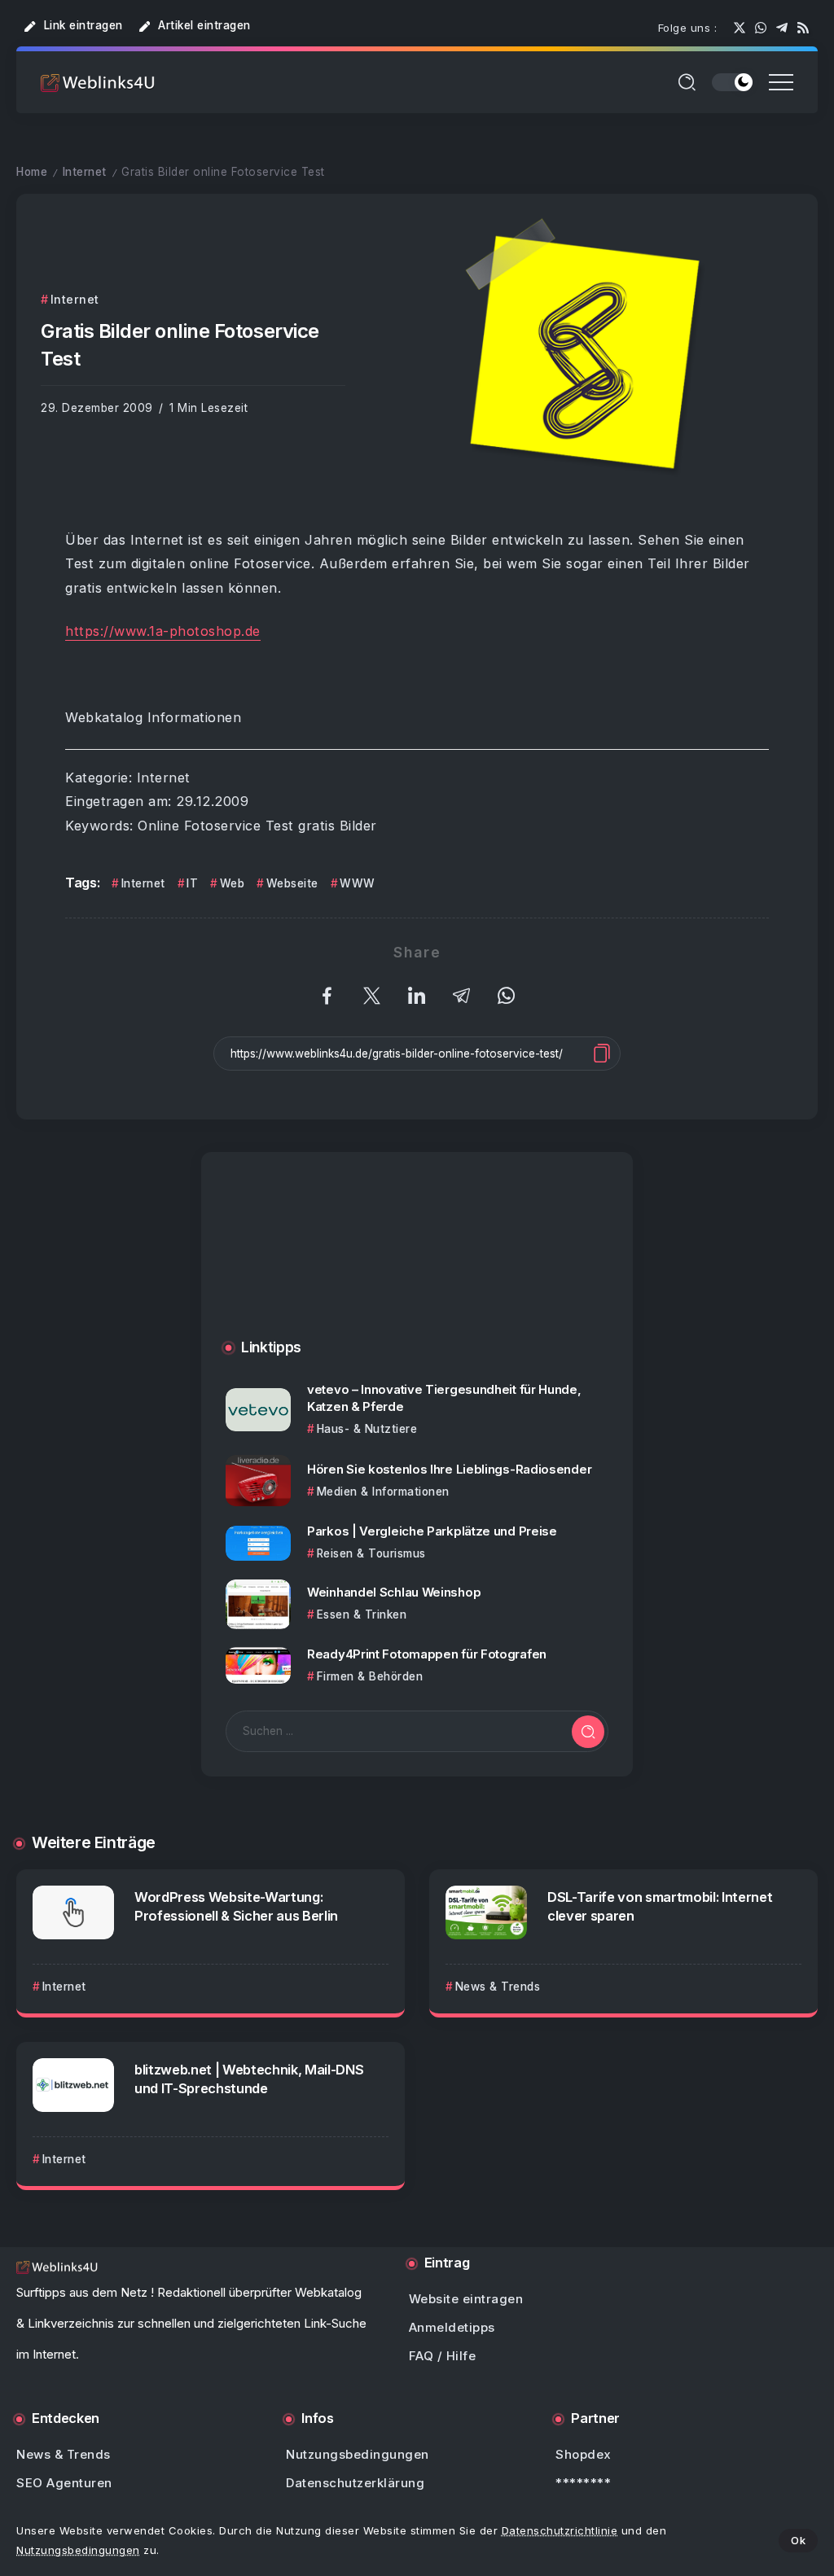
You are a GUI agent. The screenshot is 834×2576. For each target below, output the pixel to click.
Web (232, 883)
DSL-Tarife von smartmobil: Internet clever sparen (660, 1906)
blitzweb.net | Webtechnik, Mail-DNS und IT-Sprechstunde (249, 2079)
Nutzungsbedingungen (78, 2550)
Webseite (292, 883)
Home (32, 172)
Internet (85, 172)
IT (192, 883)
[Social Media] (740, 28)
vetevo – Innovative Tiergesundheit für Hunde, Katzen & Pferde (444, 1398)
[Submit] (588, 1732)
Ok (798, 2540)
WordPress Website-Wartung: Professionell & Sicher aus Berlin (236, 1906)
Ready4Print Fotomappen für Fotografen (427, 1654)
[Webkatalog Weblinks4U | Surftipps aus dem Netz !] (98, 82)
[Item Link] (258, 1410)
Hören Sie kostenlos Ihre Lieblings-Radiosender (449, 1469)
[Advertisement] (417, 1262)
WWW (358, 883)
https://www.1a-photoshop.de (163, 631)
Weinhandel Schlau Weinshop (394, 1592)
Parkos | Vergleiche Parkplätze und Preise (432, 1531)
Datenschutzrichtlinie (560, 2530)
